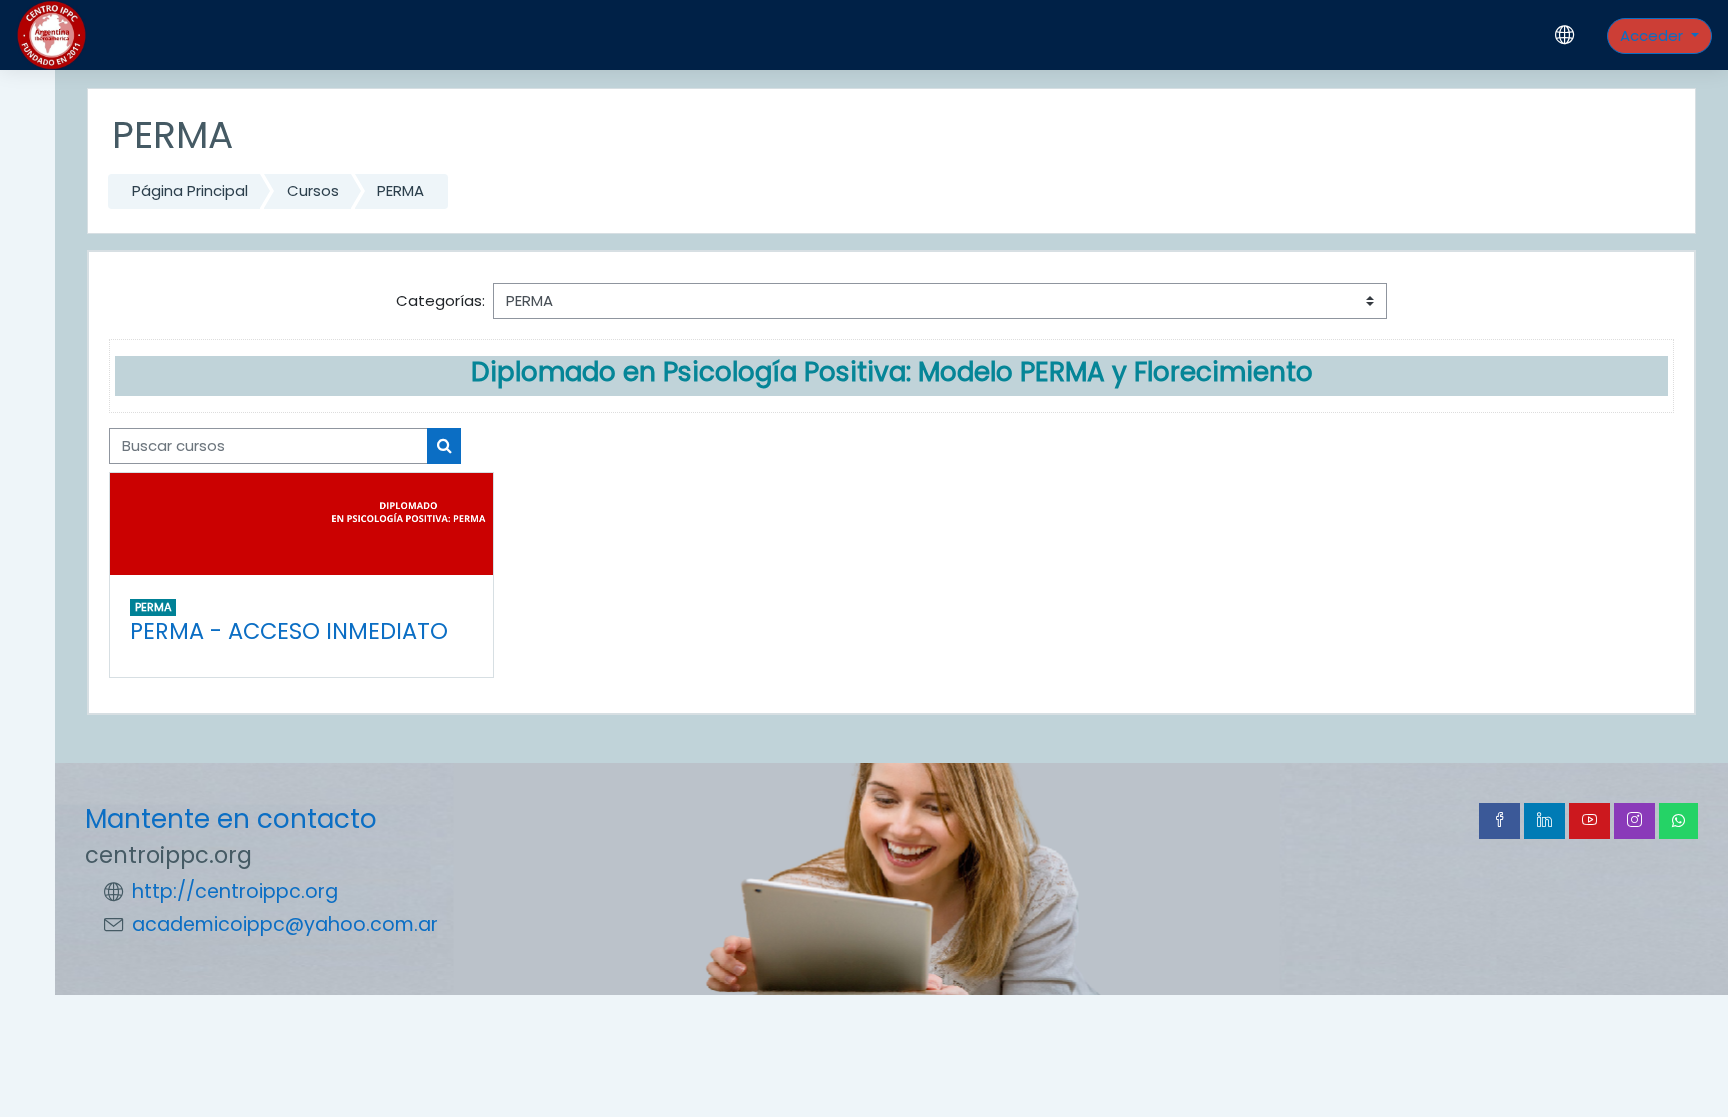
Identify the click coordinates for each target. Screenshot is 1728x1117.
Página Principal (190, 190)
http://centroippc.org (235, 891)
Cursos (313, 190)
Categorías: (440, 300)
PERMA (400, 190)
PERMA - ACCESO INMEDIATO (289, 631)
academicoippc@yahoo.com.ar (285, 924)
